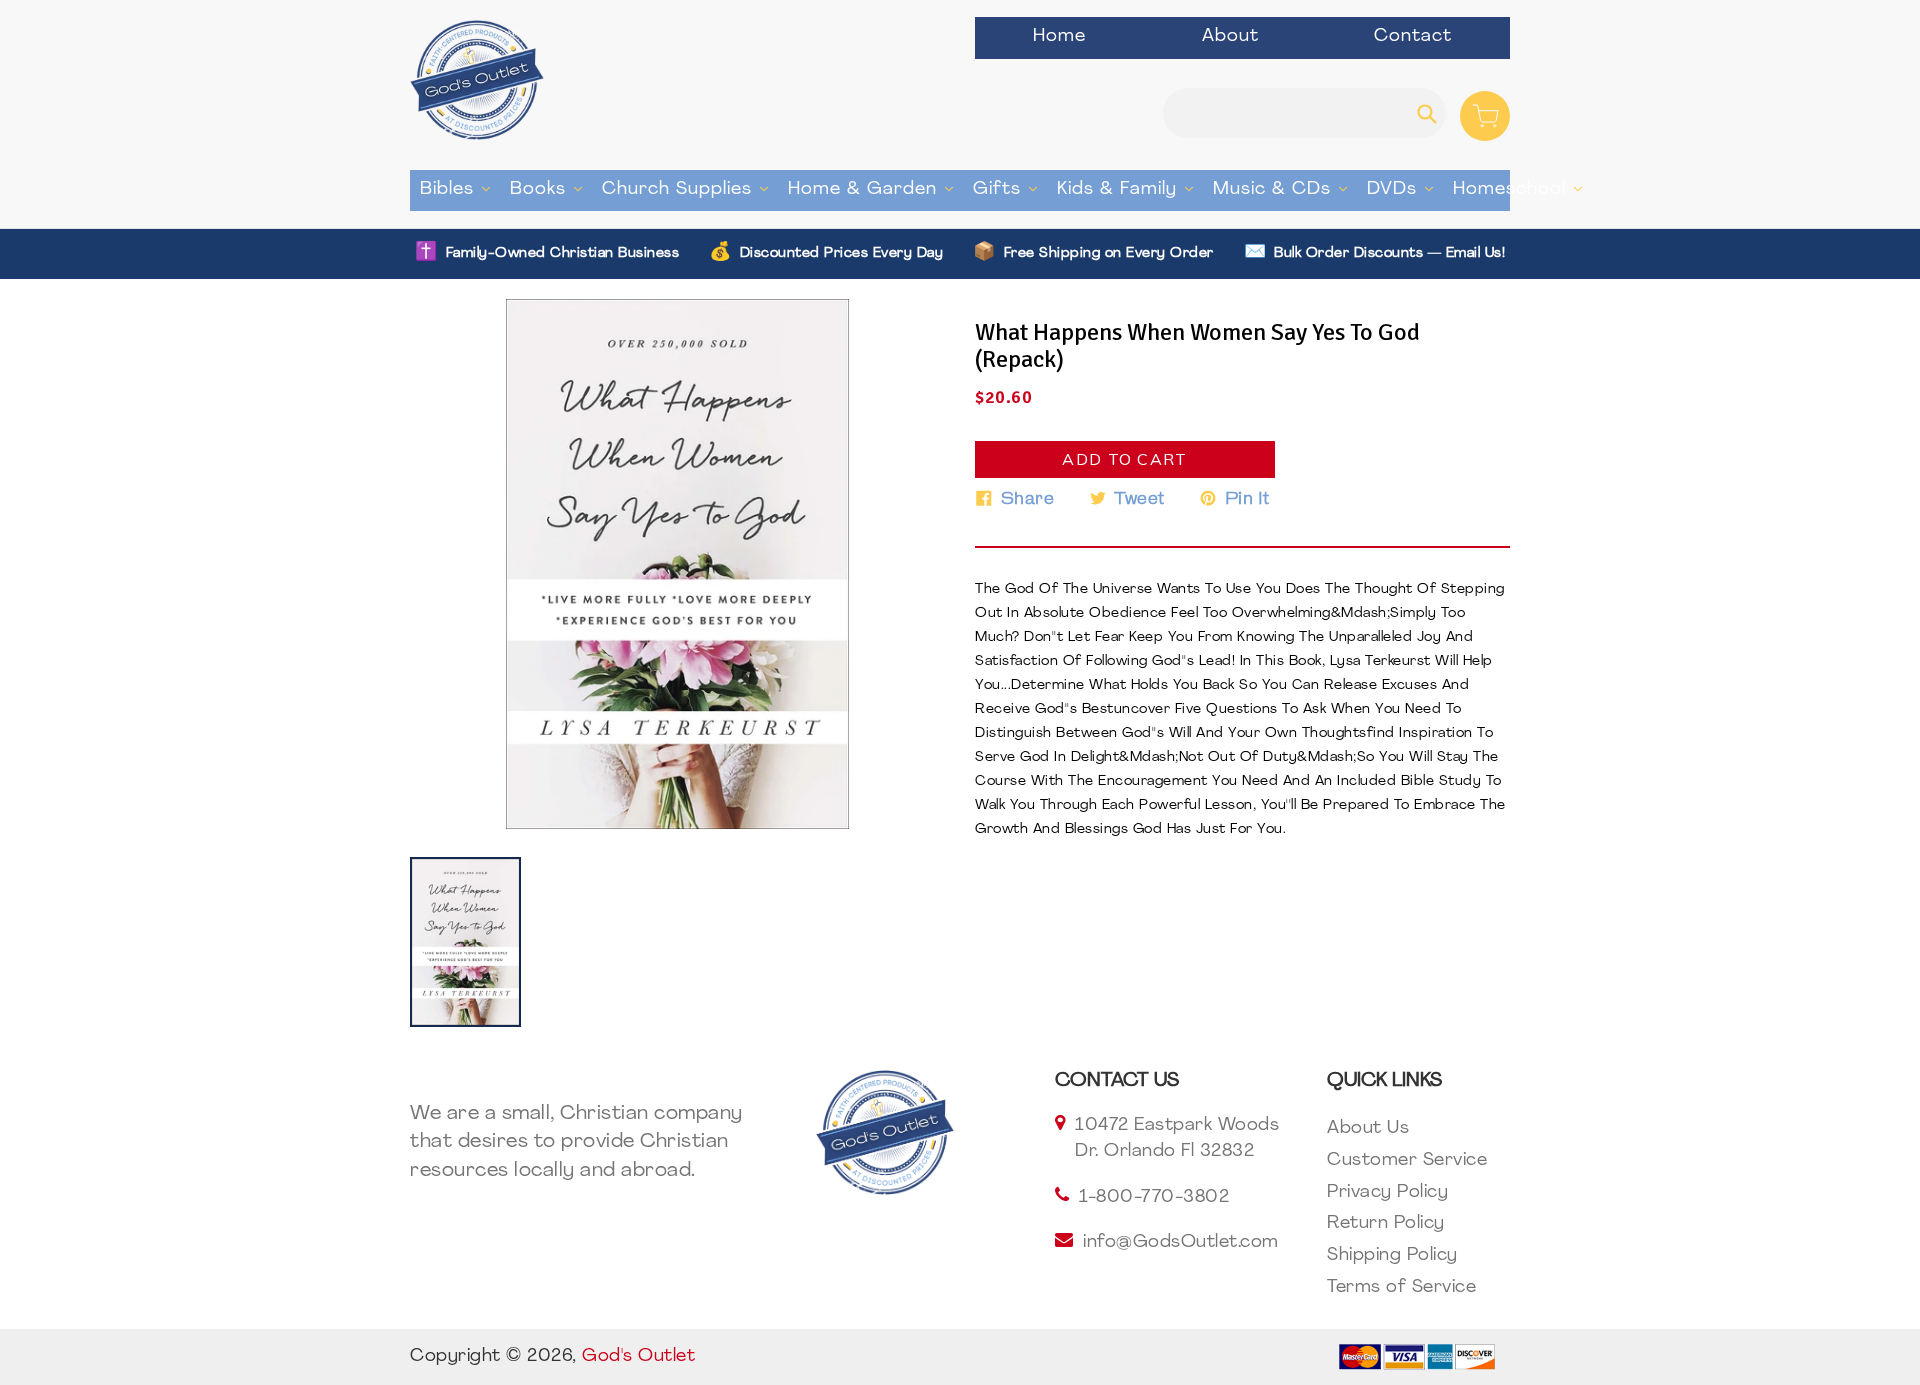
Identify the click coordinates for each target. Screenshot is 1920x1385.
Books (551, 189)
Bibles (460, 189)
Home (1059, 37)
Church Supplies (690, 189)
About (1230, 37)
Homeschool (1522, 189)
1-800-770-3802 (1154, 1198)
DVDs (1405, 189)
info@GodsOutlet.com (1181, 1243)
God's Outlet (638, 1357)
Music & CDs (1285, 189)
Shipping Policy (1392, 1256)
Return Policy (1386, 1224)
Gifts (1010, 189)
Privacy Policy (1387, 1193)
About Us (1368, 1129)
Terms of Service (1401, 1288)
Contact (1413, 37)
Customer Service (1407, 1161)
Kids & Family (1130, 189)
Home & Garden (875, 189)
